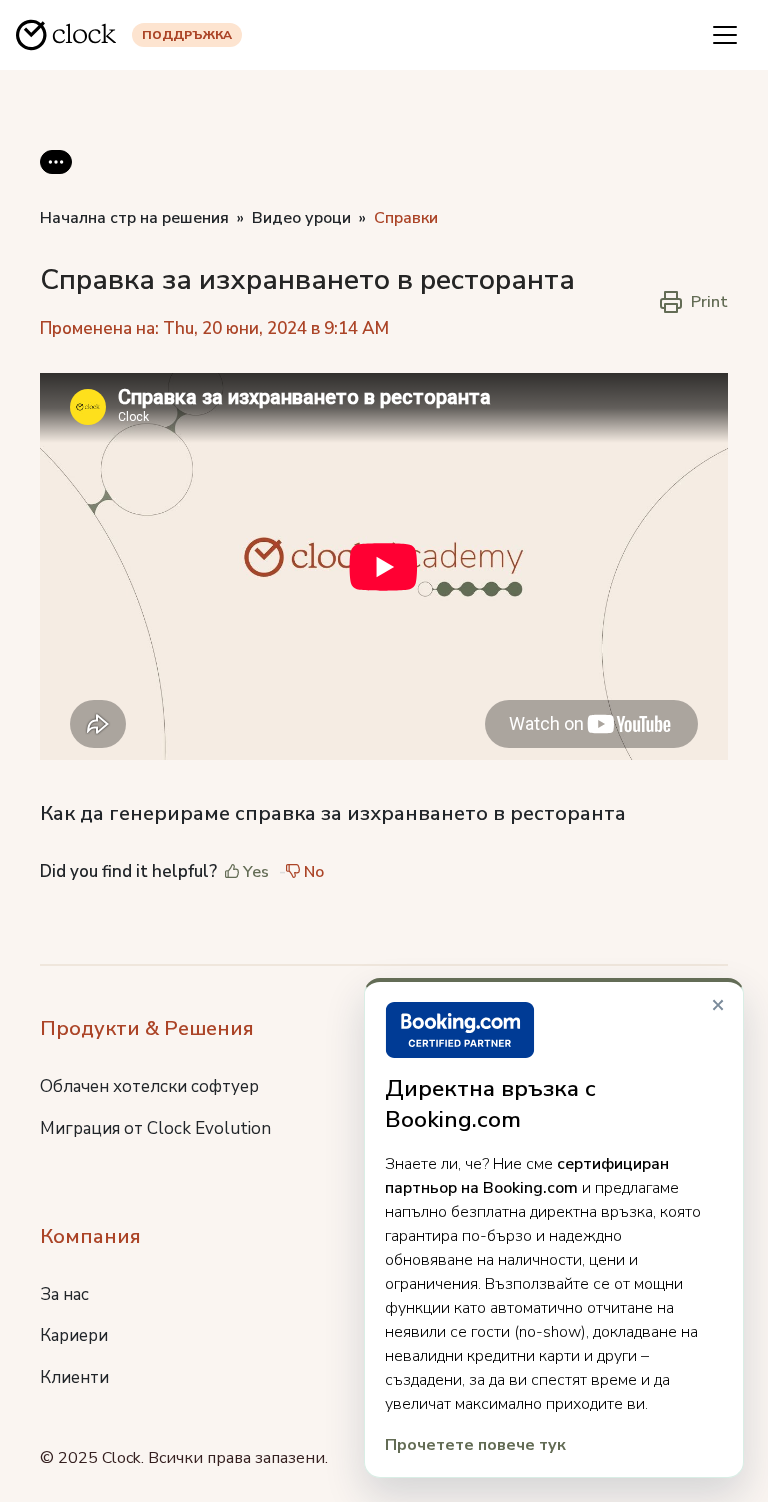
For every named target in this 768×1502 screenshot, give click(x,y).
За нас (64, 1294)
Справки (406, 218)
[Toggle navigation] (725, 35)
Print (709, 302)
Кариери (74, 1335)
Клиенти (74, 1377)
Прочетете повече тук (475, 1445)
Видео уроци (301, 218)
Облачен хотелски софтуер (149, 1086)
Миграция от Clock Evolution (155, 1128)
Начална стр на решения (134, 218)
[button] (56, 178)
